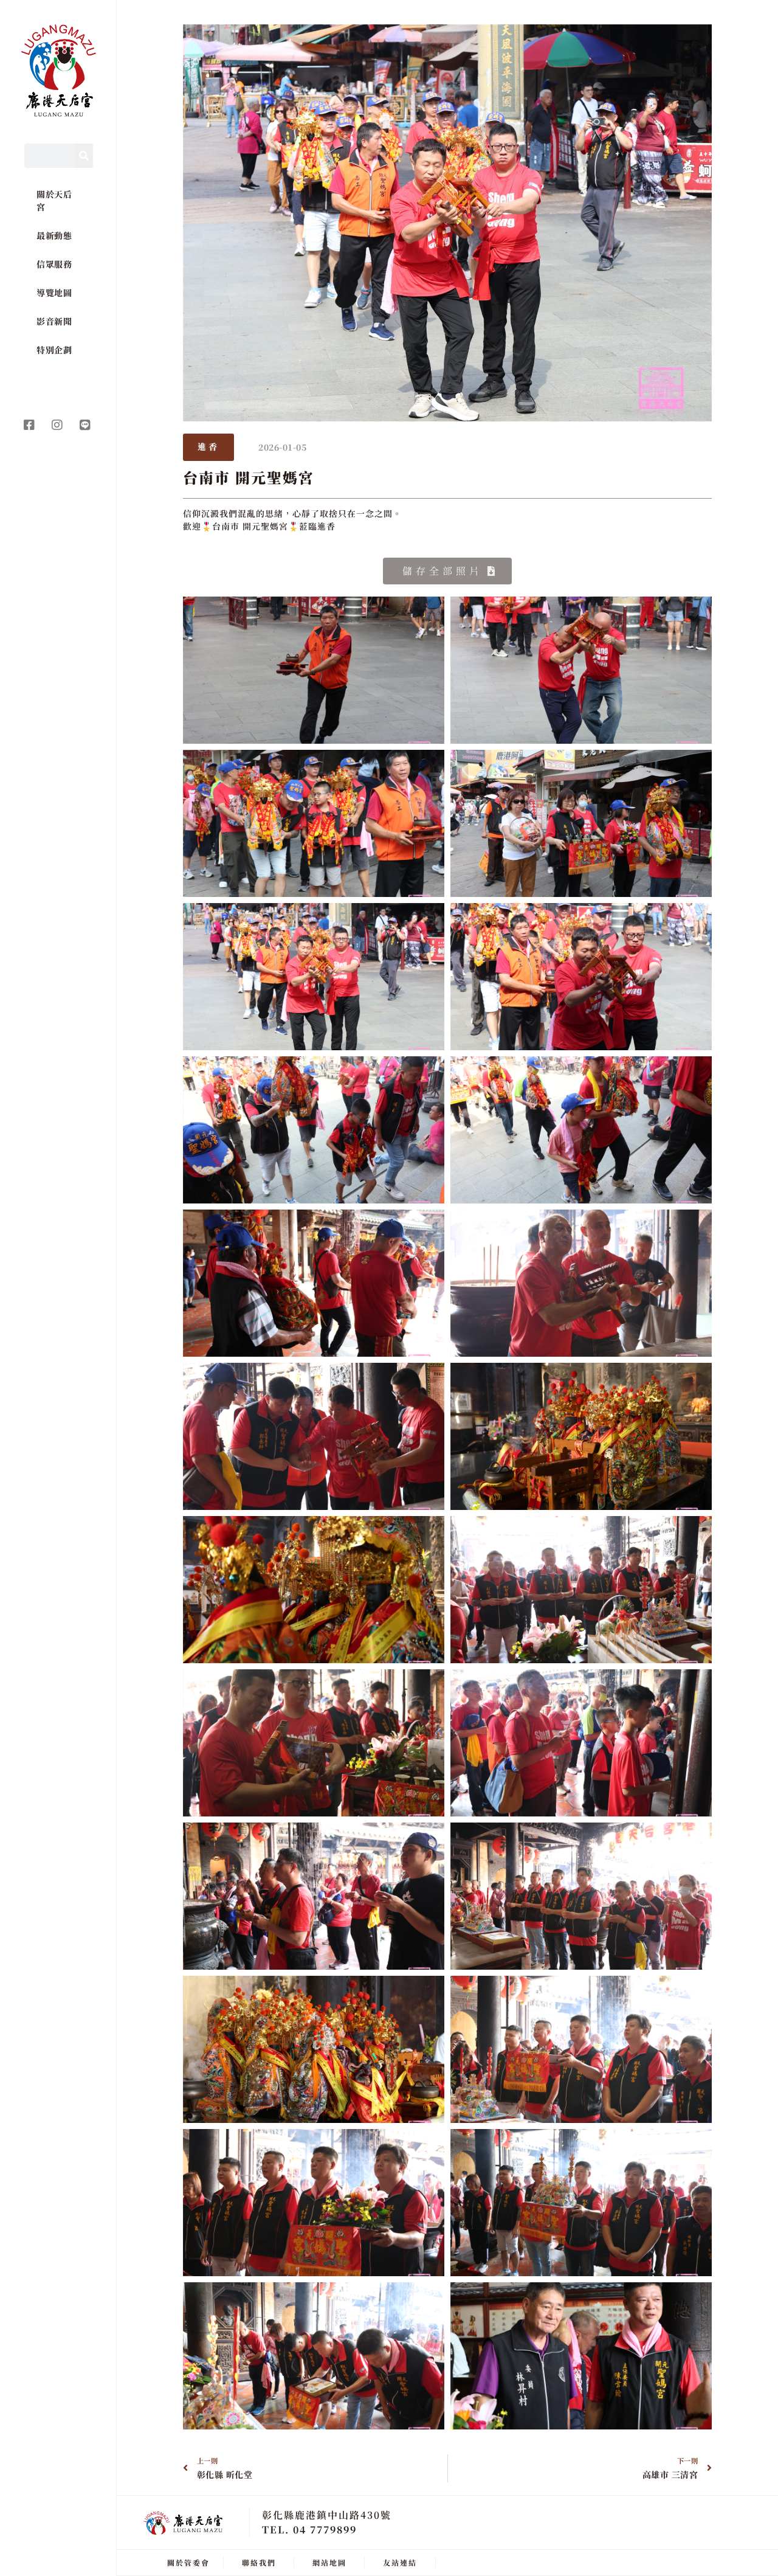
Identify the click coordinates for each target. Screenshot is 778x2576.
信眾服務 (54, 264)
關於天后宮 (54, 200)
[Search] (84, 156)
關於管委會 (188, 2562)
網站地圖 (329, 2562)
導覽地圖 (54, 293)
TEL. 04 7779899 (309, 2529)
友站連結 (400, 2562)
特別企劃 (54, 350)
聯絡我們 (259, 2562)
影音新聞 (54, 321)
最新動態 (54, 235)
